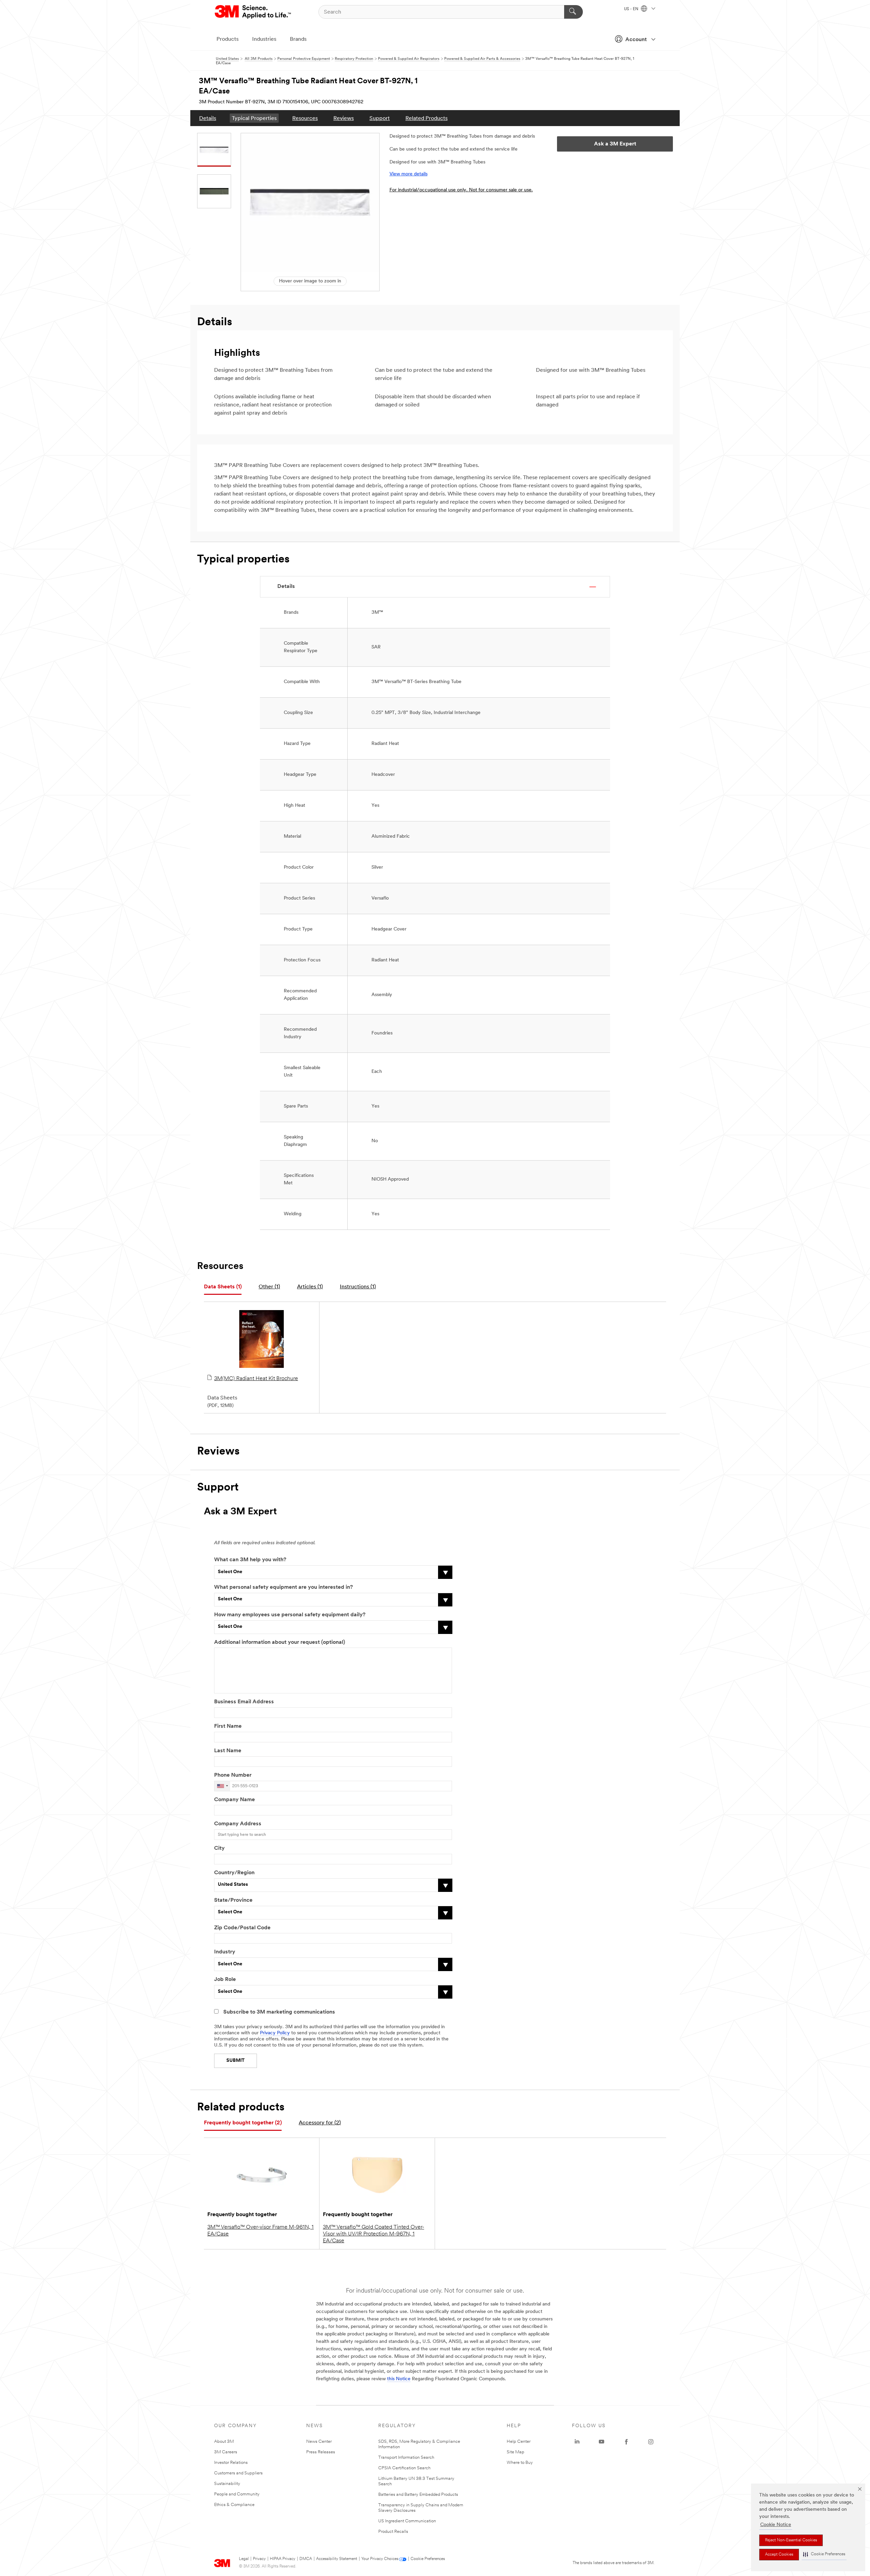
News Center (319, 2442)
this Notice (399, 2379)
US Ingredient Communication (407, 2521)
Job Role (225, 1980)
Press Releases (321, 2452)
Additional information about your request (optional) (280, 1642)
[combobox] (222, 1786)
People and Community (237, 2494)
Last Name (228, 1751)
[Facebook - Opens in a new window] (626, 2442)
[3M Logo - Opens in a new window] (253, 12)
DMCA (306, 2559)
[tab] (223, 1287)
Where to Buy (520, 2463)
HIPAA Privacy (283, 2559)
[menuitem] (208, 118)
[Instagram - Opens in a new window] (651, 2442)
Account (636, 40)
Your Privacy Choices (380, 2559)
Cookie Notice (776, 2525)
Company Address (238, 1824)
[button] (824, 2554)
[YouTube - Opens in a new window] (602, 2442)
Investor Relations (231, 2463)
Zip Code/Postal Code (242, 1928)
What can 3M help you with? (250, 1560)
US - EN (632, 9)
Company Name (234, 1800)
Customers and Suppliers (238, 2473)
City (219, 1848)
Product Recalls (393, 2532)
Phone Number (233, 1775)
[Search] (573, 12)
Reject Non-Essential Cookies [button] (791, 2540)
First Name (228, 1726)
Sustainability (227, 2484)
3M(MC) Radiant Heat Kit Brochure (256, 1379)
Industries (264, 39)
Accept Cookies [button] (779, 2555)
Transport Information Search (406, 2458)
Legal (244, 2559)
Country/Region (234, 1873)
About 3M (224, 2442)
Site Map (516, 2452)
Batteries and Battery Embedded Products (418, 2495)
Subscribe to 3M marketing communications (279, 2012)
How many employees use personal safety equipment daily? (290, 1615)
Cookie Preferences (428, 2559)
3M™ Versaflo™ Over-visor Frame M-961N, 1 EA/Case (260, 2231)
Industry (225, 1952)
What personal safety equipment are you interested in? (283, 1587)
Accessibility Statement (337, 2559)
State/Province (233, 1900)
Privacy (259, 2559)
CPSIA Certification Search (404, 2468)
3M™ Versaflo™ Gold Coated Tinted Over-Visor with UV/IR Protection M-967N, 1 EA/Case (373, 2234)
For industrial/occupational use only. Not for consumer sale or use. (461, 190)
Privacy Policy (275, 2033)
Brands (298, 39)
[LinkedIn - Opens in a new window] (577, 2442)
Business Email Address (244, 1702)
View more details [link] (408, 174)
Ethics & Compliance (234, 2505)
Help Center (519, 2442)
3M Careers (226, 2452)
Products (228, 39)
